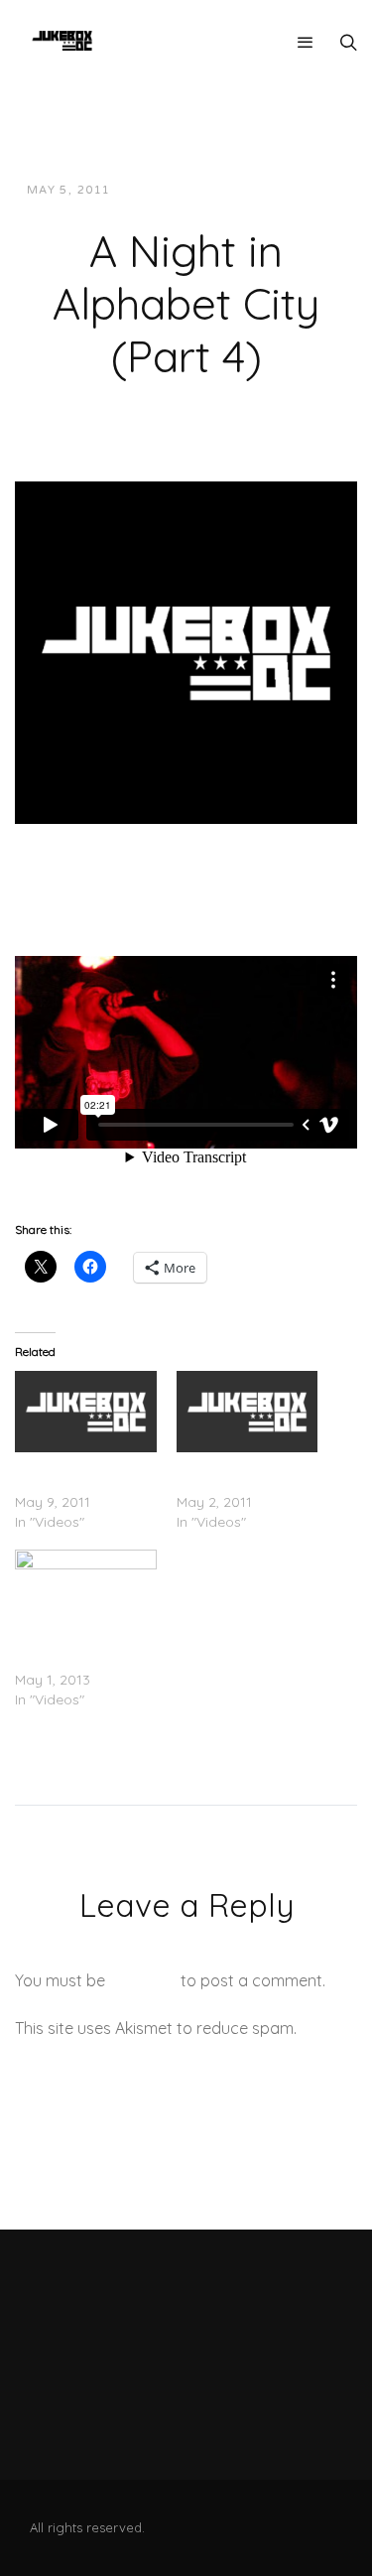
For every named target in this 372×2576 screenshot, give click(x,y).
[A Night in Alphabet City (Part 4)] (186, 651)
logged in (143, 1980)
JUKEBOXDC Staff (194, 190)
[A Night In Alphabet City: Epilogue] (86, 1411)
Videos (305, 190)
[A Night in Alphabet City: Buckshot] (248, 1411)
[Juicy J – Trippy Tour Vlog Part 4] (86, 1590)
